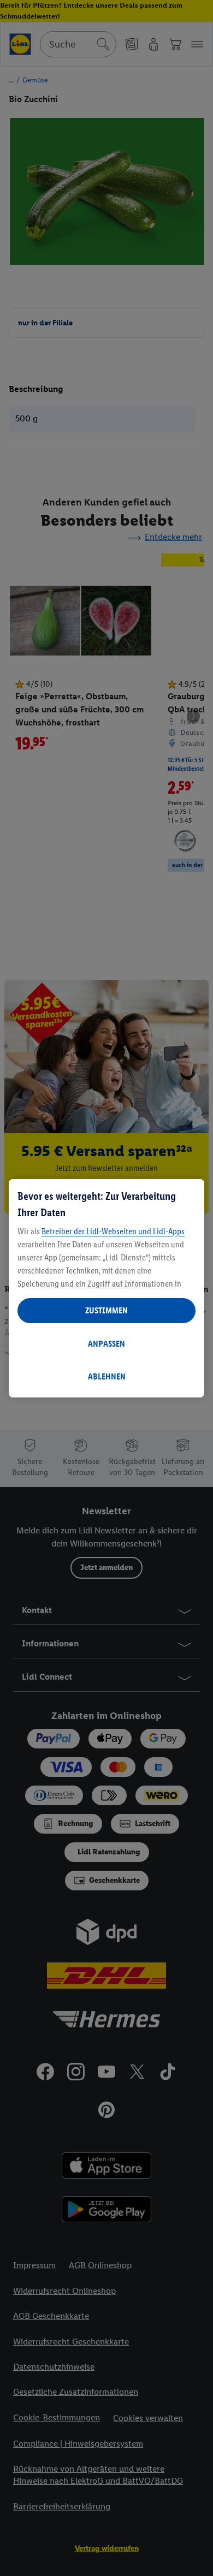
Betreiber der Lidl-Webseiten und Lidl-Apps (113, 1231)
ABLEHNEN (107, 1376)
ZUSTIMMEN (106, 1310)
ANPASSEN (106, 1344)
